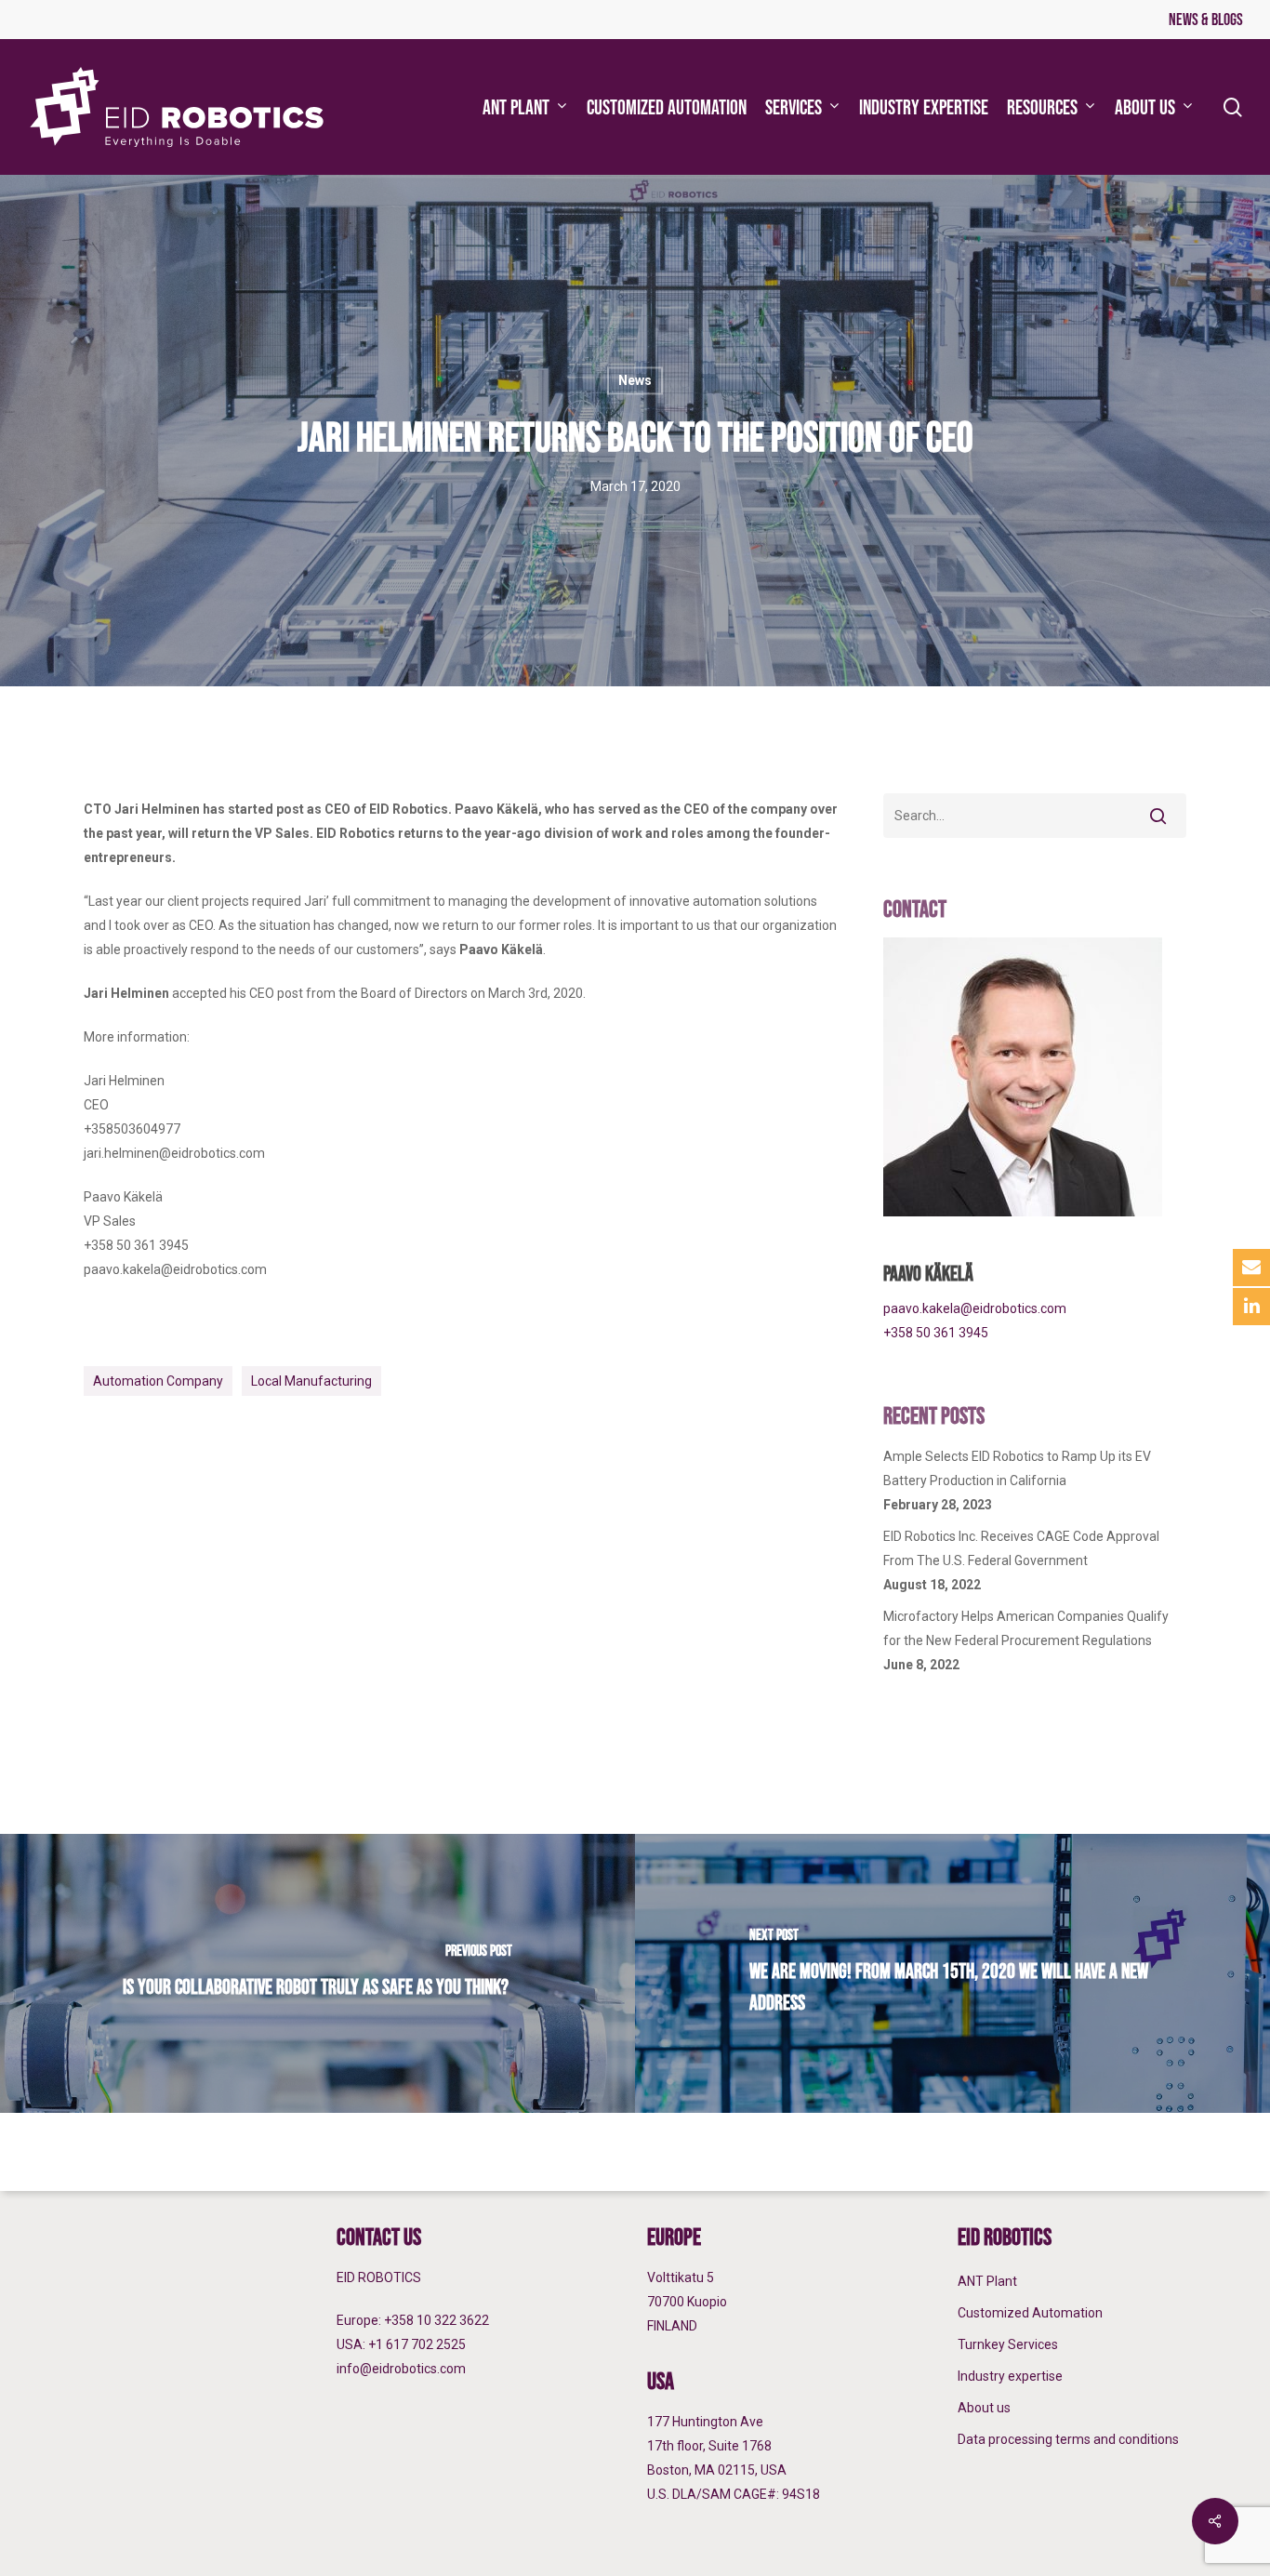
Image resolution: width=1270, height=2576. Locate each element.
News (635, 380)
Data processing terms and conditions (1068, 2439)
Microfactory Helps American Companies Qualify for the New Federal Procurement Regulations (1026, 1628)
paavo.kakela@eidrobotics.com (975, 1308)
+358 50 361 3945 (936, 1333)
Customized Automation (1030, 2313)
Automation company (158, 1381)
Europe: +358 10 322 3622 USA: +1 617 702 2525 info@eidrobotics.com (413, 2344)
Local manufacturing (311, 1381)
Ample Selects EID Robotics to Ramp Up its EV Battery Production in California (1017, 1468)
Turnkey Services (1008, 2344)
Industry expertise (1010, 2376)
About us (984, 2408)
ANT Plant (987, 2281)
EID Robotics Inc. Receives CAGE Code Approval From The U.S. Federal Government (1021, 1548)
